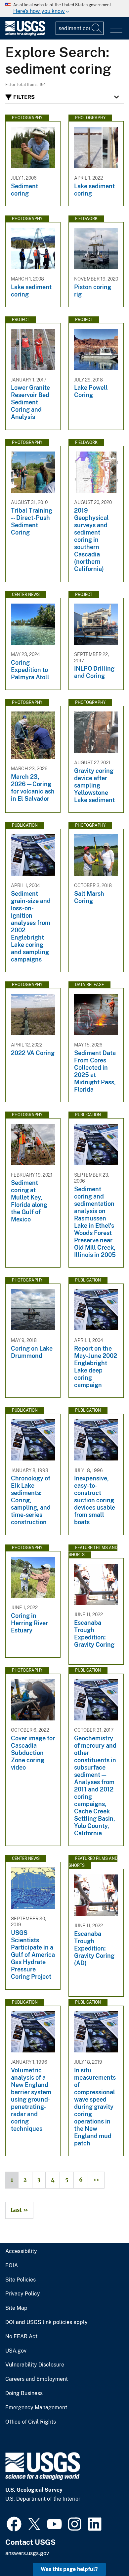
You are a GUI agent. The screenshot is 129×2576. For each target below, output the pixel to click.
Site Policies (21, 2280)
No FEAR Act (21, 2337)
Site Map (16, 2308)
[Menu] (116, 29)
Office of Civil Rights (31, 2422)
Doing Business (24, 2393)
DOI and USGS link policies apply (46, 2322)
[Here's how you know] (64, 9)
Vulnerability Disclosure (35, 2365)
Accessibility (21, 2251)
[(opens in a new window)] (14, 2523)
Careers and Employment (37, 2379)
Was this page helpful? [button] (69, 2569)
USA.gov (16, 2351)
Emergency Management (36, 2408)
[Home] (25, 34)
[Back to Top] (105, 2552)
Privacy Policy (23, 2294)
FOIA (12, 2266)
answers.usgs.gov (27, 2553)
